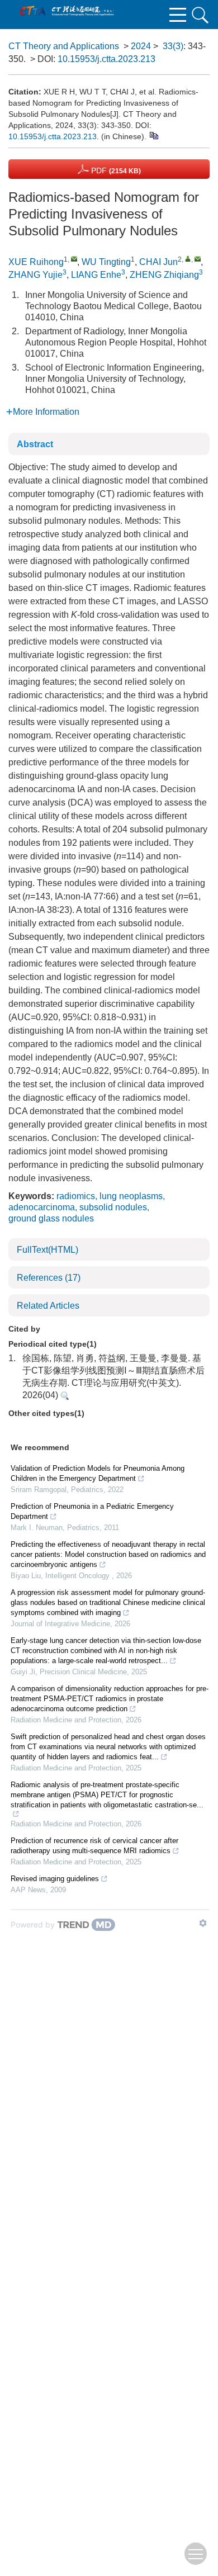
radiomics (76, 1196)
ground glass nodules (51, 1218)
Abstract (35, 444)
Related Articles (48, 1306)
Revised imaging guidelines (55, 1879)
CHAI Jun (158, 262)
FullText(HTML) (48, 1250)
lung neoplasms (131, 1196)
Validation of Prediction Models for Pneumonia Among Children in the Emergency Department (98, 1473)
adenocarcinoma (42, 1207)
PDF (115, 171)
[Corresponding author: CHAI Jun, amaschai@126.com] (188, 259)
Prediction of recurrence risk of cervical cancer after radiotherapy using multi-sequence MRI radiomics (94, 1846)
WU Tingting (106, 262)
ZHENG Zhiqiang (164, 275)
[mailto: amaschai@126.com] (198, 259)
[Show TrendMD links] (203, 1923)
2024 (141, 46)
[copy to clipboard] (153, 135)
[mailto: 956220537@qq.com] (74, 259)
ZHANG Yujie (35, 275)
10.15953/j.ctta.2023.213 (106, 59)
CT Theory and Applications (64, 46)
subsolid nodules (113, 1207)
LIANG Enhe (96, 275)
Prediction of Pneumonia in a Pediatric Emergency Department (92, 1511)
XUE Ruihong (36, 262)
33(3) (173, 46)
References (49, 1278)
